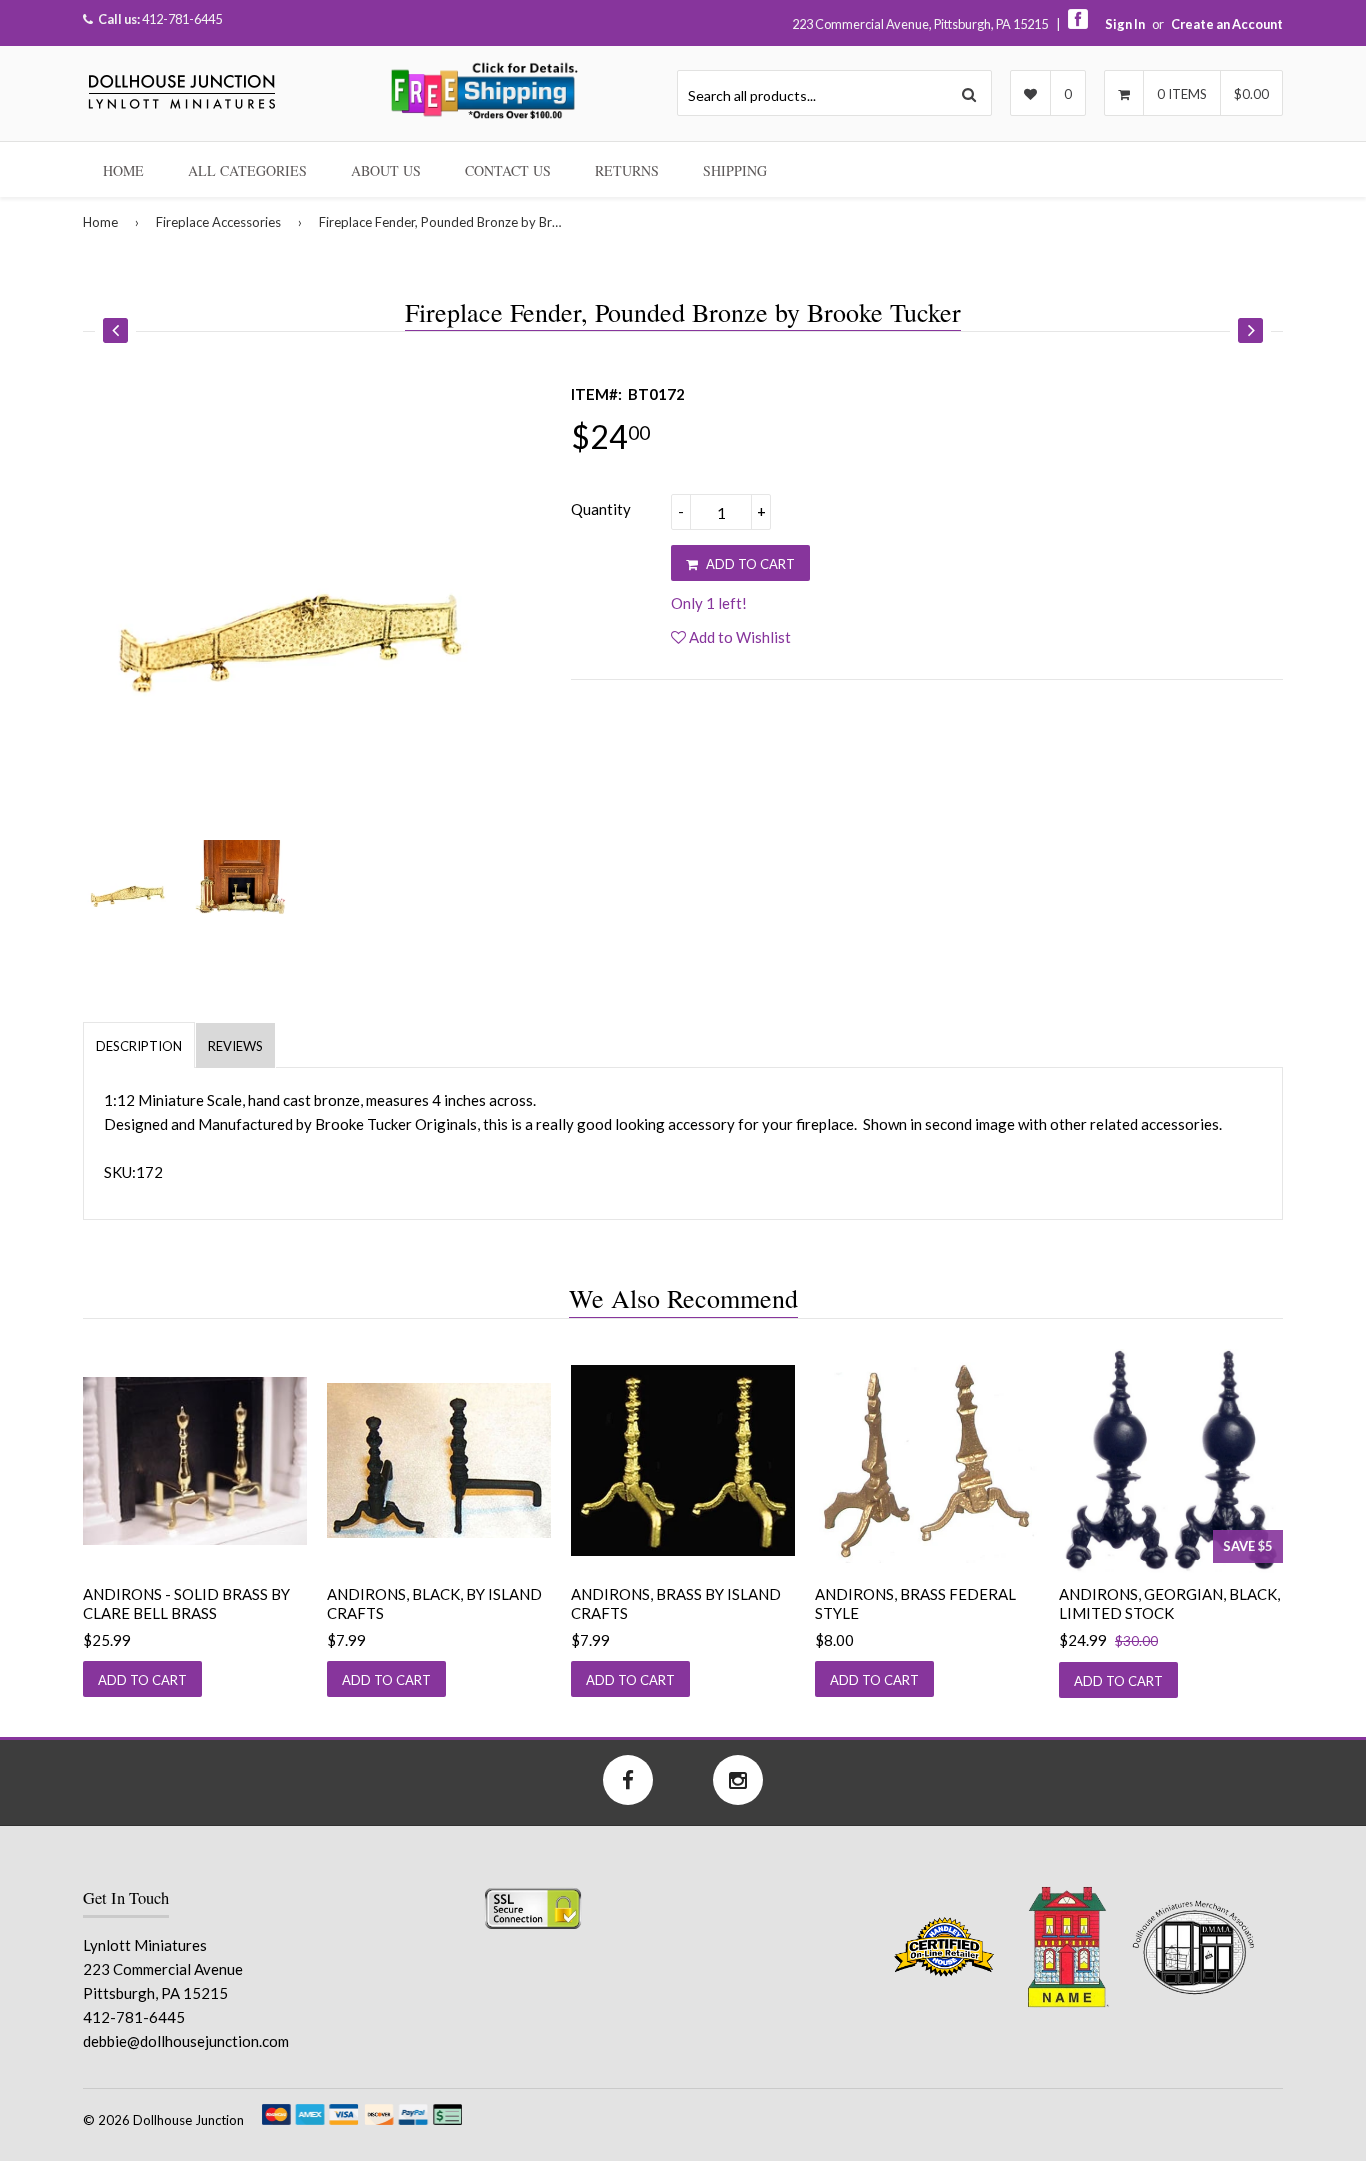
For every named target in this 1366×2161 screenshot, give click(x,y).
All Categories (247, 170)
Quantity (601, 509)
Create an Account (1227, 24)
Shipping (735, 170)
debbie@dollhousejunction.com (186, 2041)
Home (123, 170)
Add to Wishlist (738, 637)
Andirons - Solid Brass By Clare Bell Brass (186, 1604)
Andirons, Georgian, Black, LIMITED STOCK (1169, 1604)
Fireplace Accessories (218, 222)
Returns (627, 170)
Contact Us (508, 170)
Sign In (1125, 24)
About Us (386, 170)
